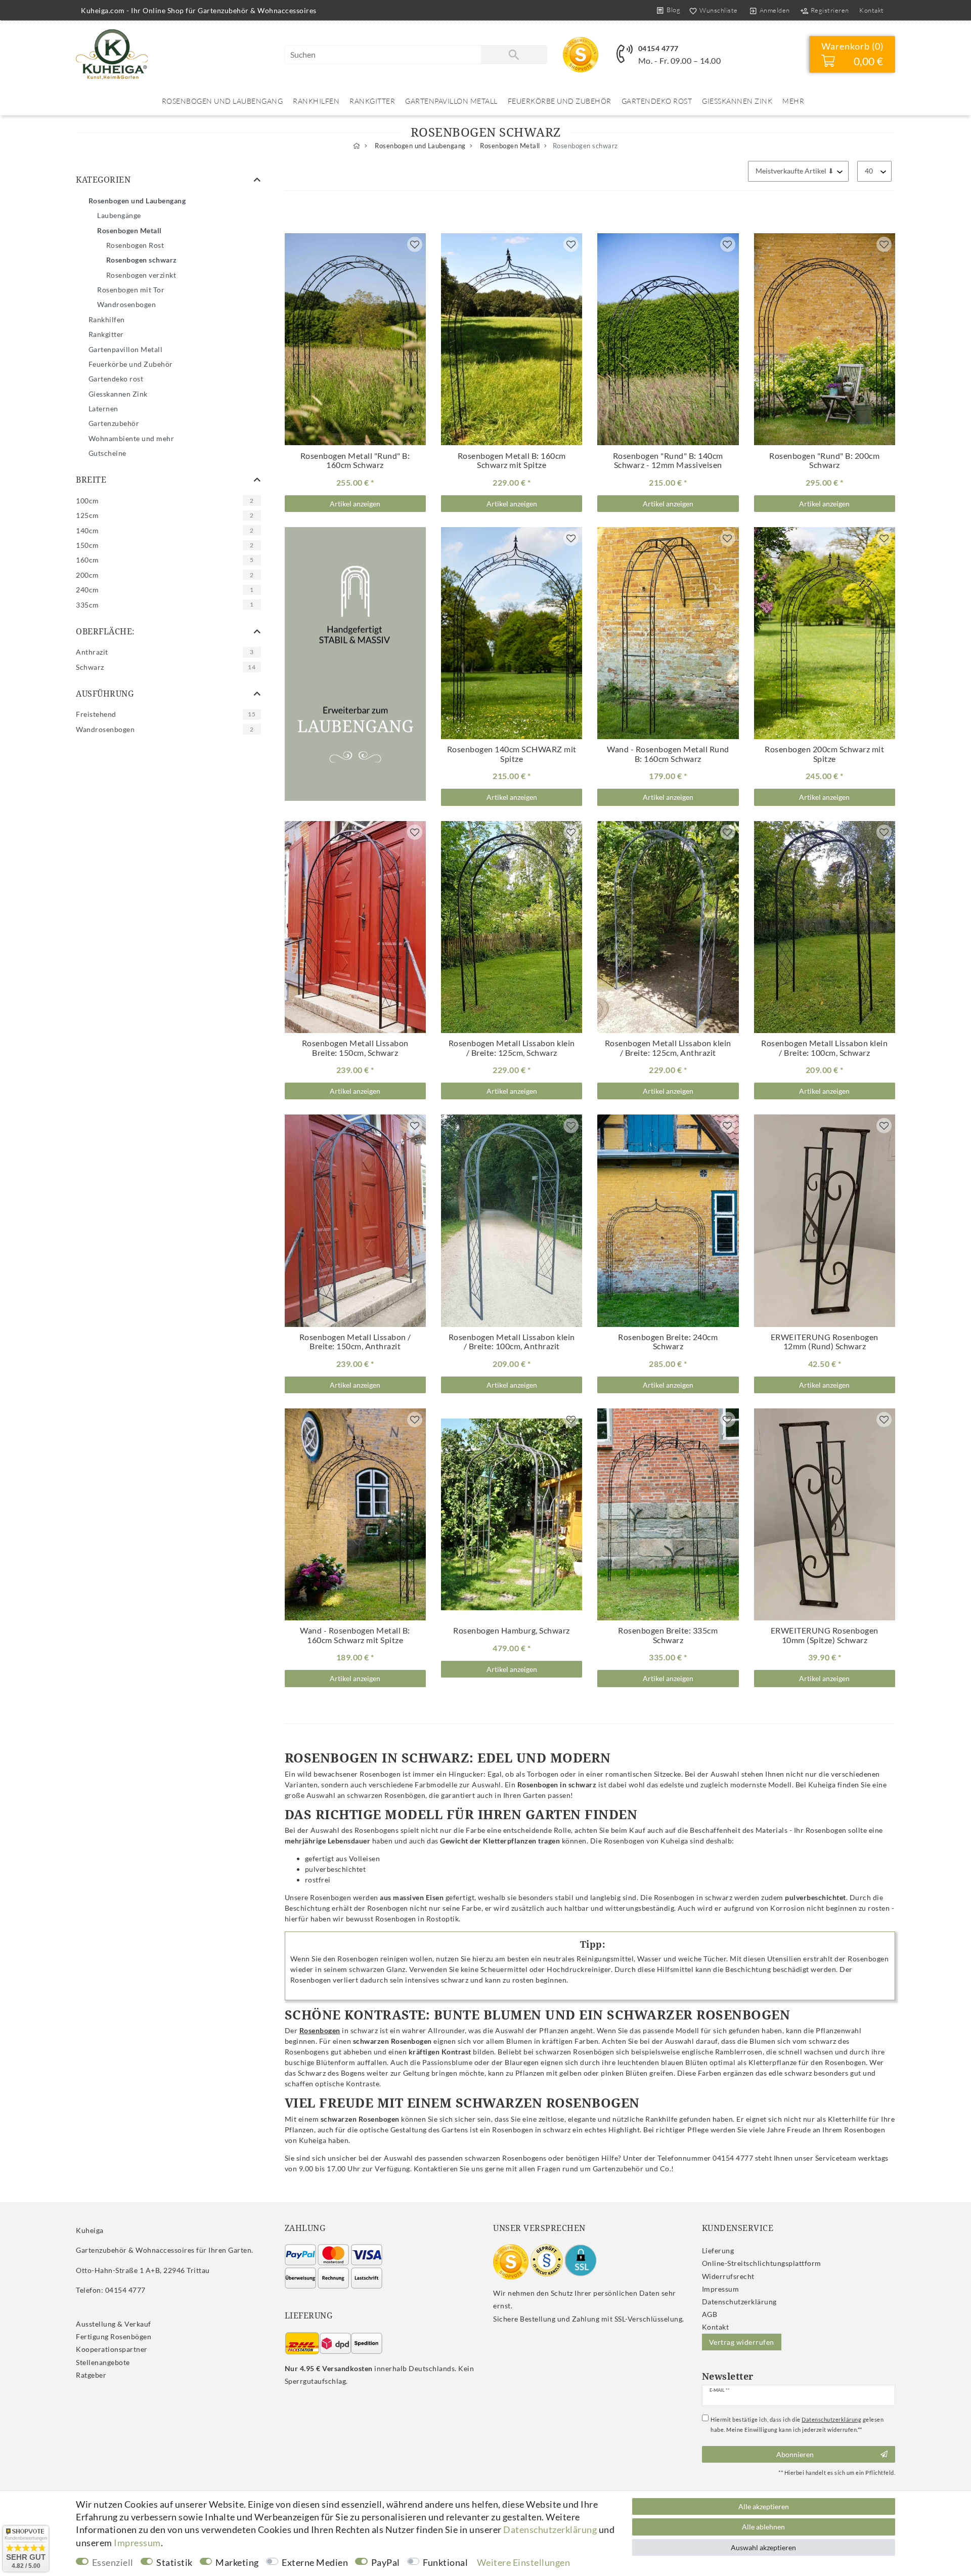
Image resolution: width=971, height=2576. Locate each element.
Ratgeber (91, 2375)
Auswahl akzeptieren (763, 2547)
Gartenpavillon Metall (451, 101)
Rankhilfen (316, 101)
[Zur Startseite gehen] (357, 146)
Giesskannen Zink (737, 101)
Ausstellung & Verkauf (114, 2324)
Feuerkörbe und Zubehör (560, 101)
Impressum (721, 2289)
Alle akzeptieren (764, 2506)
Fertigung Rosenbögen (114, 2336)
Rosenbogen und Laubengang (223, 101)
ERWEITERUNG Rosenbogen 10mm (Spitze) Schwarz (825, 1635)
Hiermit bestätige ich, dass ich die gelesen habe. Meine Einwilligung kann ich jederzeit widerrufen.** (797, 2424)
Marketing (237, 2562)
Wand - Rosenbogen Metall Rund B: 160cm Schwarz (668, 754)
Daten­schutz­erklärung (739, 2302)
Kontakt (872, 10)
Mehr (793, 101)
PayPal (386, 2562)
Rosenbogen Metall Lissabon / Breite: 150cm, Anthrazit (355, 1342)
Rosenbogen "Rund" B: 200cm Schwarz (824, 461)
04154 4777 (658, 48)
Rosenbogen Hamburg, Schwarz (512, 1630)
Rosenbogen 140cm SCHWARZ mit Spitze (512, 754)
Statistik (174, 2562)
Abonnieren (795, 2454)
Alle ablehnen (763, 2527)
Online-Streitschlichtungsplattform (762, 2263)
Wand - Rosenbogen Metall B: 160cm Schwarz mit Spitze (355, 1635)
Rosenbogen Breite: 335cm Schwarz (668, 1635)
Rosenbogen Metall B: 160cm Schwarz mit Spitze (512, 461)
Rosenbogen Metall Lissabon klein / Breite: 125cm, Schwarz (512, 1048)
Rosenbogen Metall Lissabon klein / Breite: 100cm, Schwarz (824, 1048)
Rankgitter (372, 101)
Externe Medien (315, 2562)
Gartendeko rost (657, 101)
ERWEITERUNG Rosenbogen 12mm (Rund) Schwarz (825, 1342)
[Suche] (514, 55)
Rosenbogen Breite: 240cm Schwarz (668, 1342)
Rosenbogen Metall (509, 146)
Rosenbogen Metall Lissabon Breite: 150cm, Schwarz (355, 1048)
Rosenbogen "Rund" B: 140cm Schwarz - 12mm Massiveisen (668, 461)
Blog (673, 10)
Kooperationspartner (112, 2349)
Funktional (445, 2562)
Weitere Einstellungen (524, 2562)
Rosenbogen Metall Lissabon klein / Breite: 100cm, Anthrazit (512, 1342)
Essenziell (113, 2562)
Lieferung (718, 2250)
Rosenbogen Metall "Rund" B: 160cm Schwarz (355, 461)
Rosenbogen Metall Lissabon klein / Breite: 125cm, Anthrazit (668, 1048)
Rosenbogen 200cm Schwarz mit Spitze (824, 754)
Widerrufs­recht (728, 2276)
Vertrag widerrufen (742, 2342)
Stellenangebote (103, 2362)
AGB (710, 2314)
